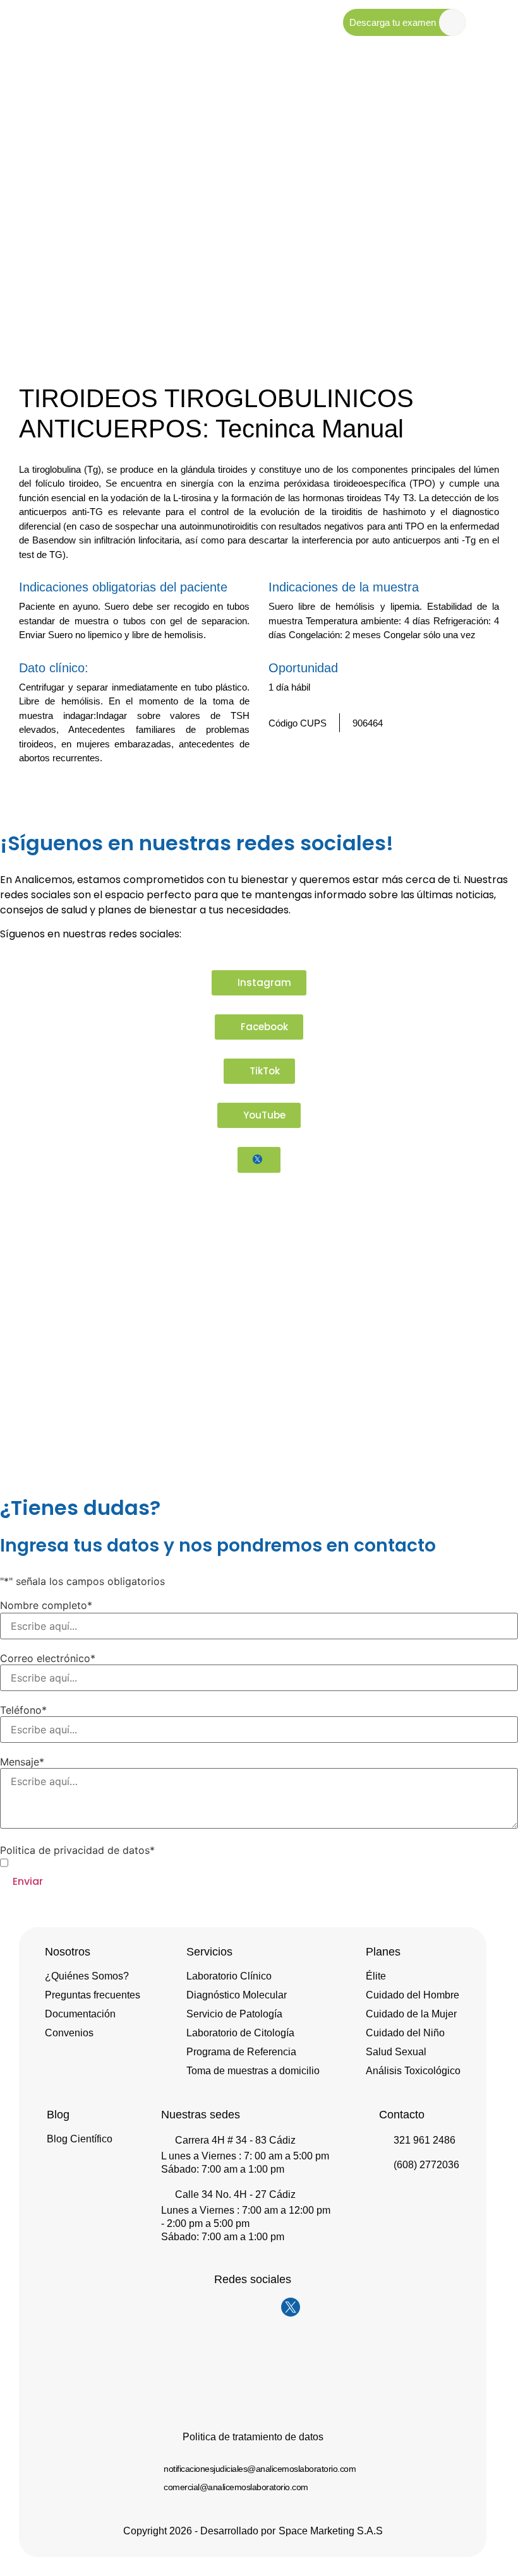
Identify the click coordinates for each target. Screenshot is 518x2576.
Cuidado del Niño (405, 2033)
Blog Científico (80, 2139)
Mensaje (22, 1762)
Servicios (209, 1952)
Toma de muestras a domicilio (253, 2071)
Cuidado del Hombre (413, 1995)
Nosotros (68, 1952)
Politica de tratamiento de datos (253, 2437)
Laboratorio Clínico (229, 1976)
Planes (383, 1952)
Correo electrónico (48, 1658)
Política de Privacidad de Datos (115, 1862)
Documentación (80, 2014)
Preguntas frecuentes (93, 1995)
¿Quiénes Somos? (87, 1976)
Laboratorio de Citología (240, 2033)
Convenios (69, 2033)
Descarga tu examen (393, 22)
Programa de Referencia (241, 2052)
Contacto (402, 2115)
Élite (376, 1976)
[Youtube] (265, 2307)
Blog (58, 2115)
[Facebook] (240, 2307)
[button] (471, 793)
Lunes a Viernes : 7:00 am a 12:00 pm (246, 2210)
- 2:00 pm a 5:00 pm (205, 2223)
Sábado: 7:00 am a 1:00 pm (223, 2169)
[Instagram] (215, 2307)
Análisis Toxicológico (413, 2071)
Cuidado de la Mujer (411, 2014)
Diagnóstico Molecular (237, 1995)
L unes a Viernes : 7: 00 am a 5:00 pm (245, 2156)
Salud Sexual (396, 2052)
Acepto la (94, 1863)
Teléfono (23, 1710)
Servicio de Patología (234, 2014)
